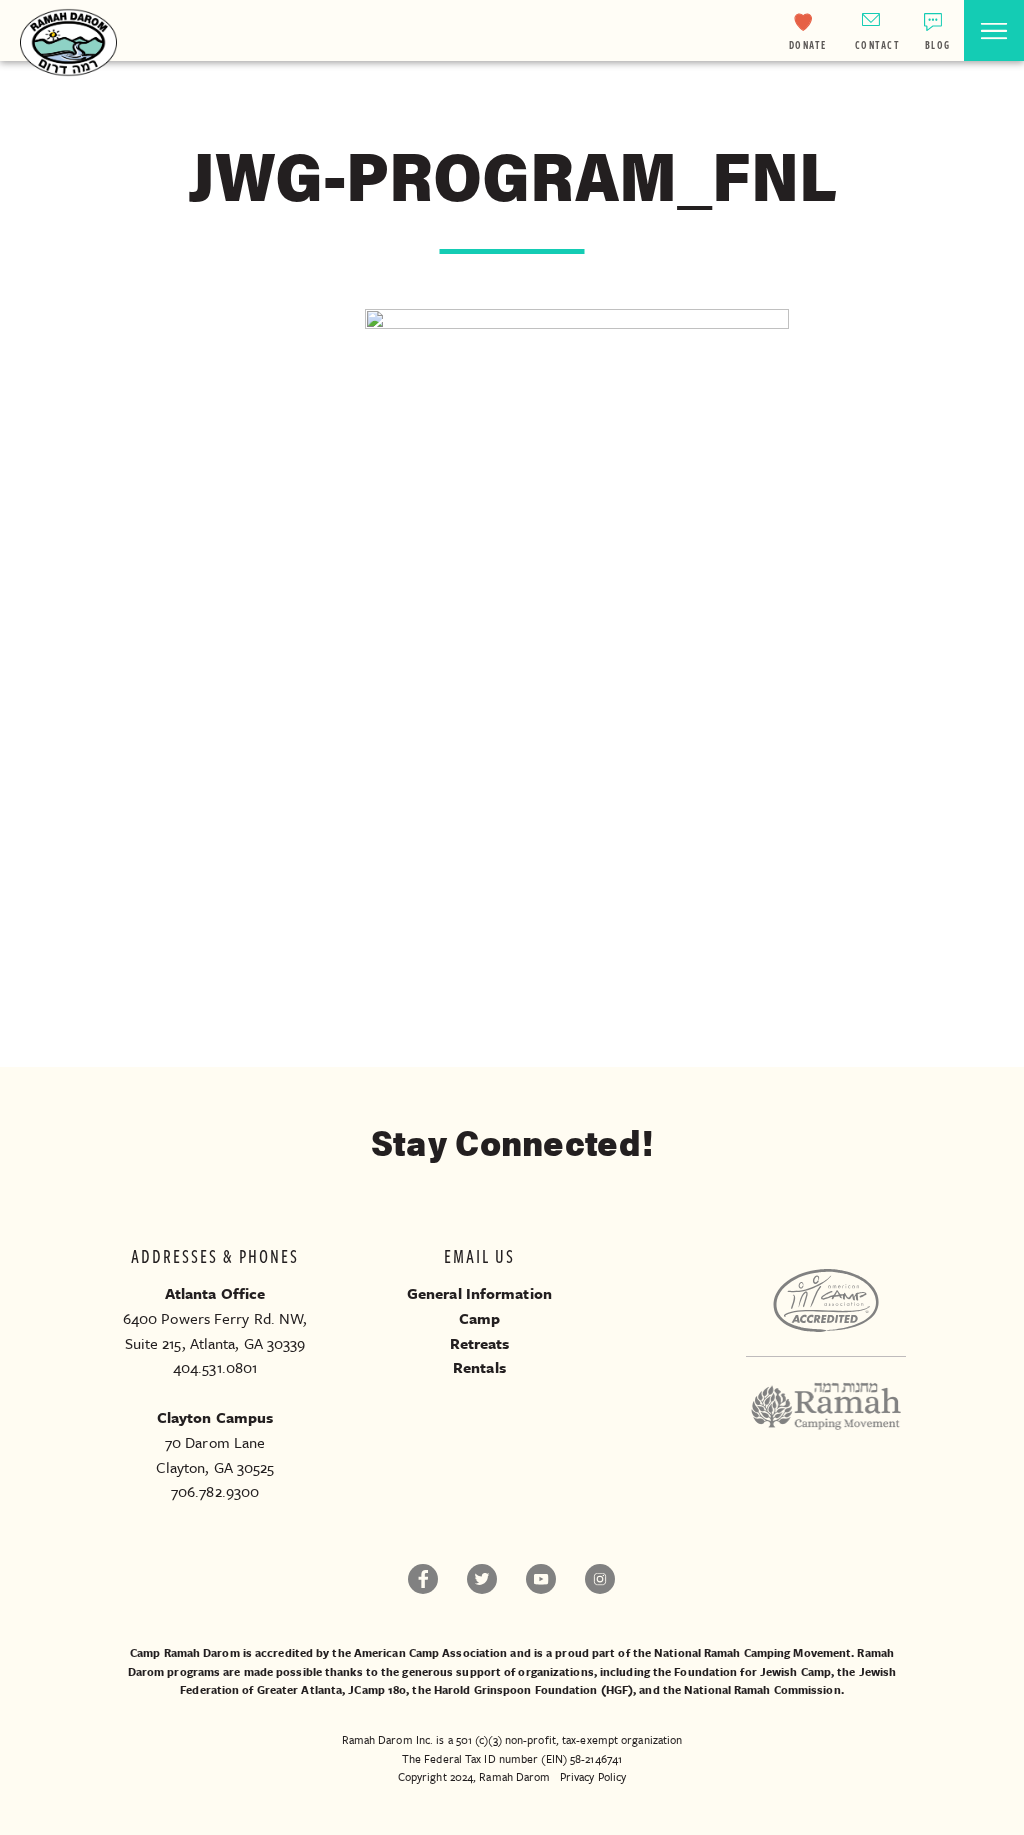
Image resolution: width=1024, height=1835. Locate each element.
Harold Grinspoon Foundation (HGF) (533, 1689)
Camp (479, 1318)
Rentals (479, 1367)
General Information (479, 1293)
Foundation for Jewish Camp (752, 1671)
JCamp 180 (377, 1689)
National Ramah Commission (762, 1689)
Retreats (480, 1343)
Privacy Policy (593, 1776)
